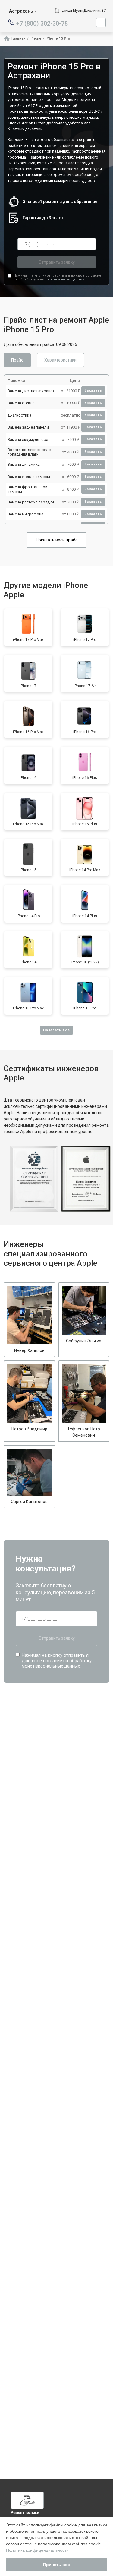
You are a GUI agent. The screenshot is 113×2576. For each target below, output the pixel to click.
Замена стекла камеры (29, 477)
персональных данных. (65, 279)
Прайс (17, 360)
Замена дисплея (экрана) (31, 391)
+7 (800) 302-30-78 (42, 23)
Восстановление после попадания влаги (29, 452)
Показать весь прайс (57, 540)
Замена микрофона (25, 514)
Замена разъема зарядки (31, 502)
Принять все (56, 2565)
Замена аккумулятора (28, 439)
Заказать (93, 391)
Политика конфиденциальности (37, 2550)
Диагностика (19, 415)
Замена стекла (21, 403)
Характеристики (60, 360)
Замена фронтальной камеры (27, 489)
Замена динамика (24, 464)
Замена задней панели (28, 427)
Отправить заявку (57, 262)
